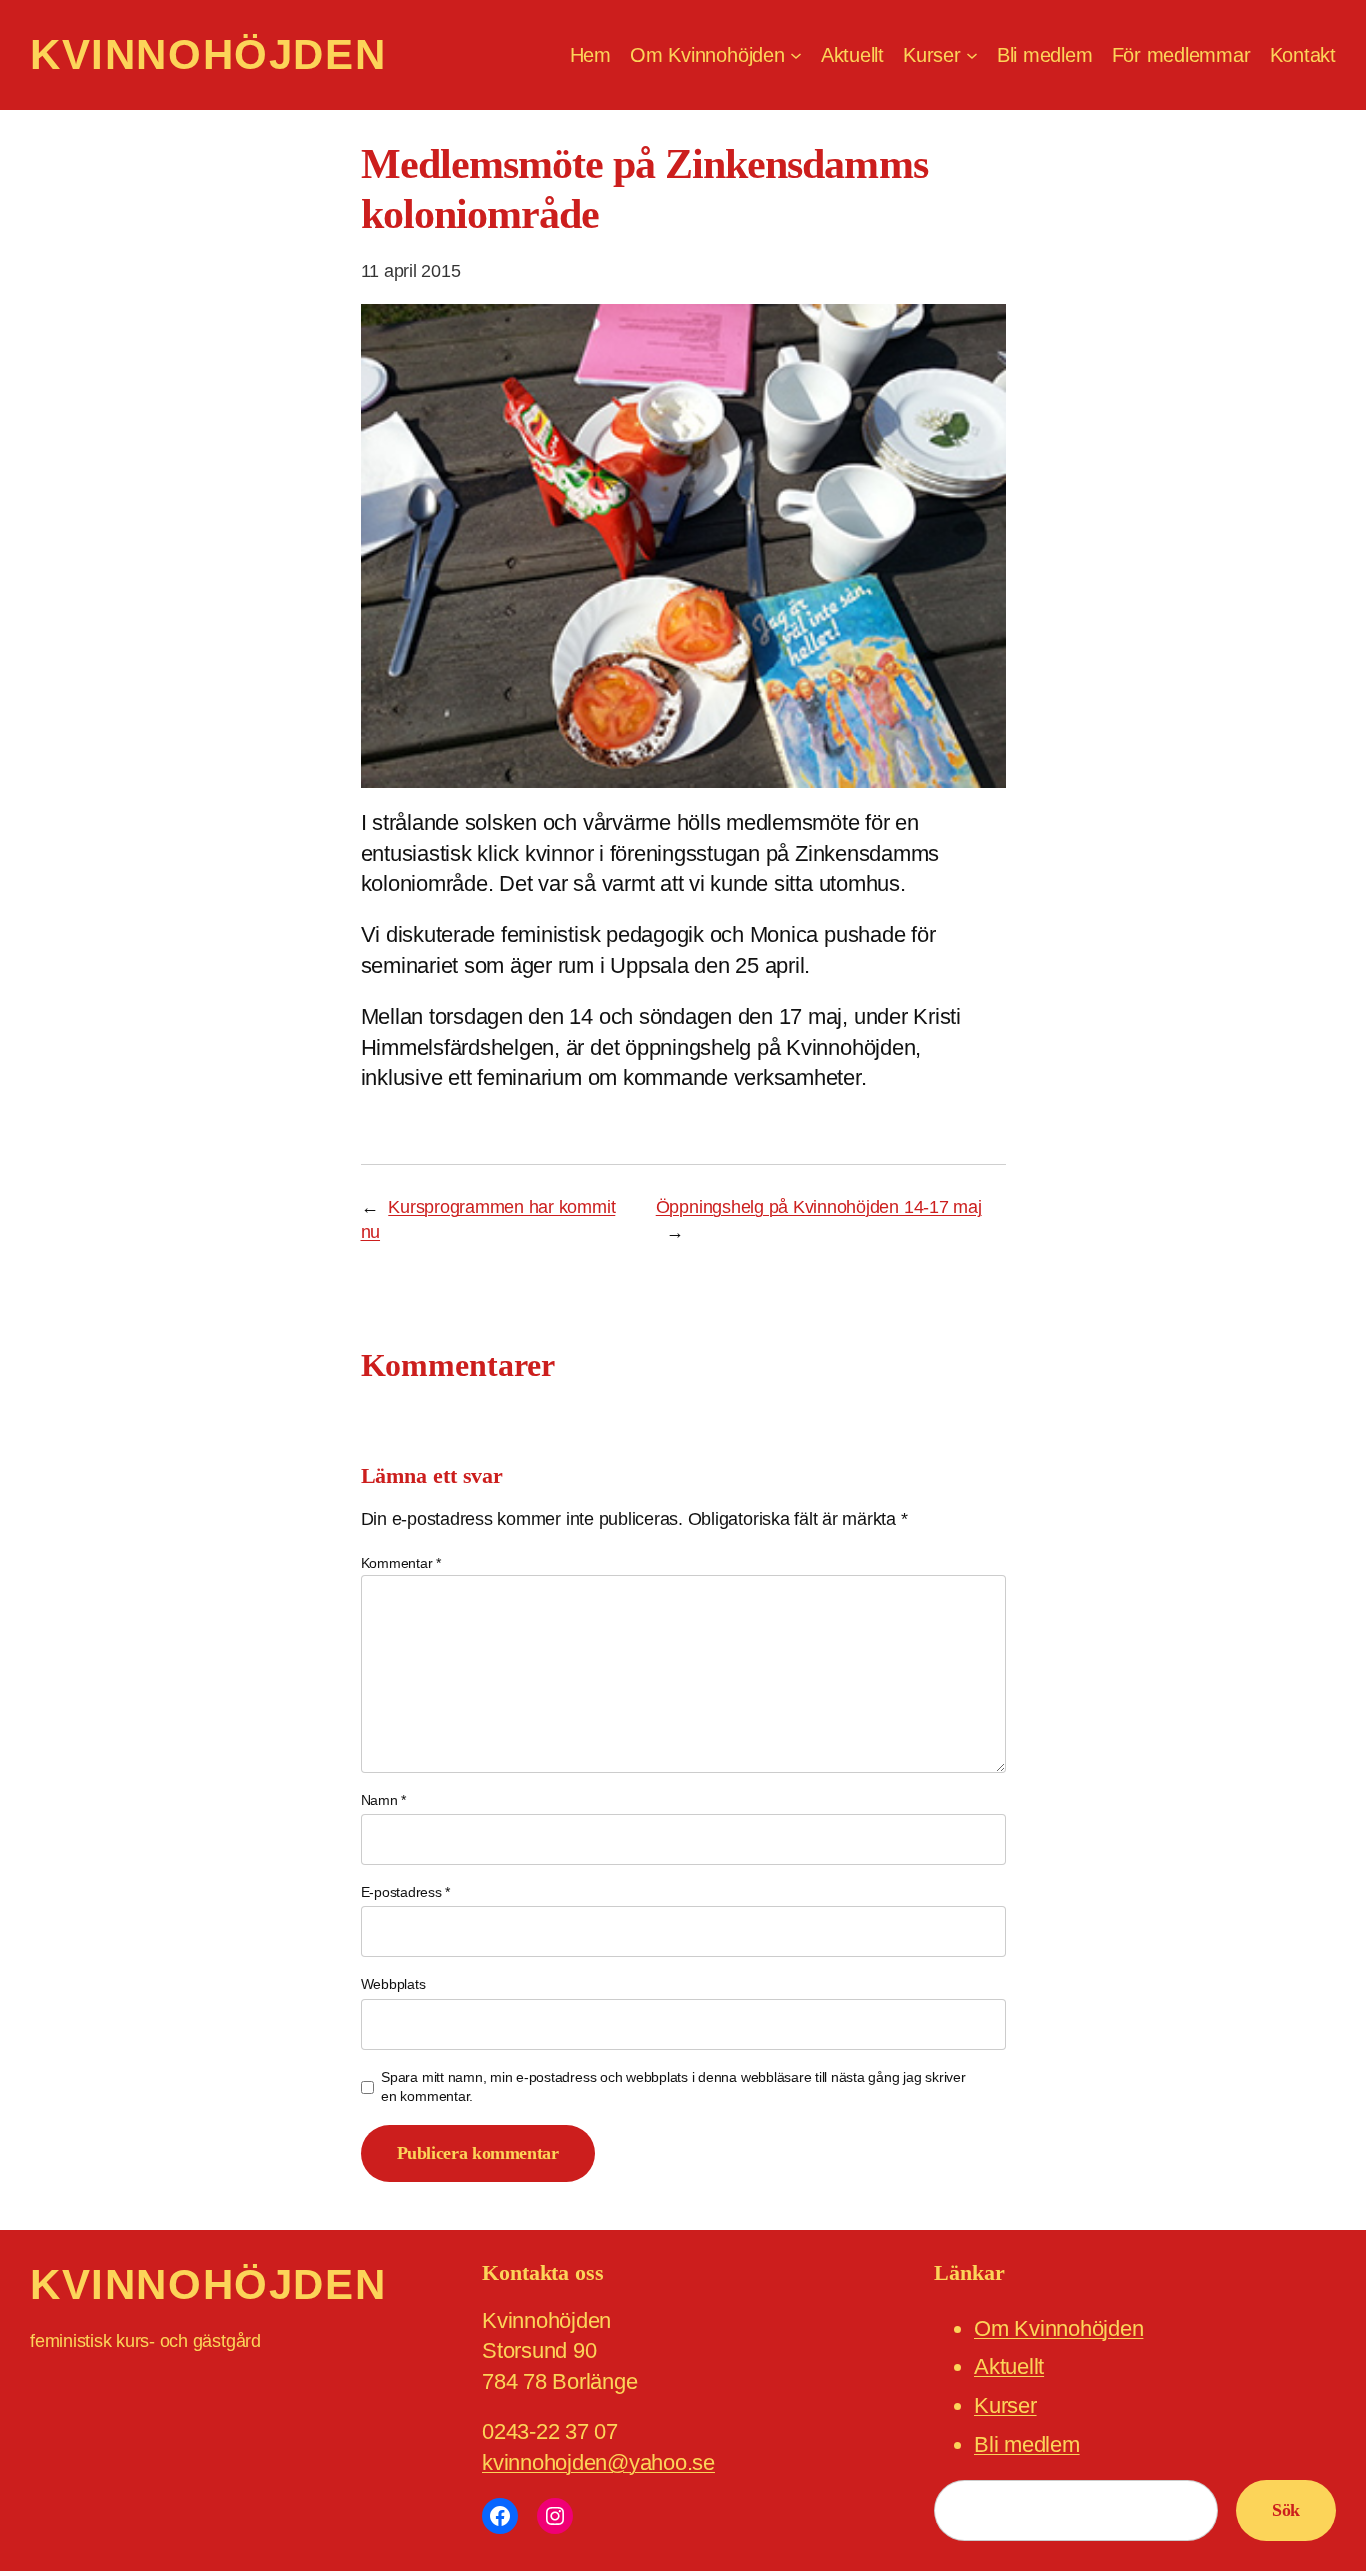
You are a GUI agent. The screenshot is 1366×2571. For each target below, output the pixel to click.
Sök (1286, 2510)
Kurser (1005, 2405)
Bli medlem (1027, 2444)
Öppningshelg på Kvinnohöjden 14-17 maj (819, 1207)
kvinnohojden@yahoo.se (598, 2462)
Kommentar (401, 1563)
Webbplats (393, 1984)
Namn (384, 1800)
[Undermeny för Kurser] (972, 55)
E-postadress (406, 1892)
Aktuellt (1009, 2366)
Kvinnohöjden (208, 54)
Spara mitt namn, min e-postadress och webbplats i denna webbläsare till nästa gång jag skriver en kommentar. (673, 2087)
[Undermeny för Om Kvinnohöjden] (796, 55)
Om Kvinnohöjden (1058, 2328)
